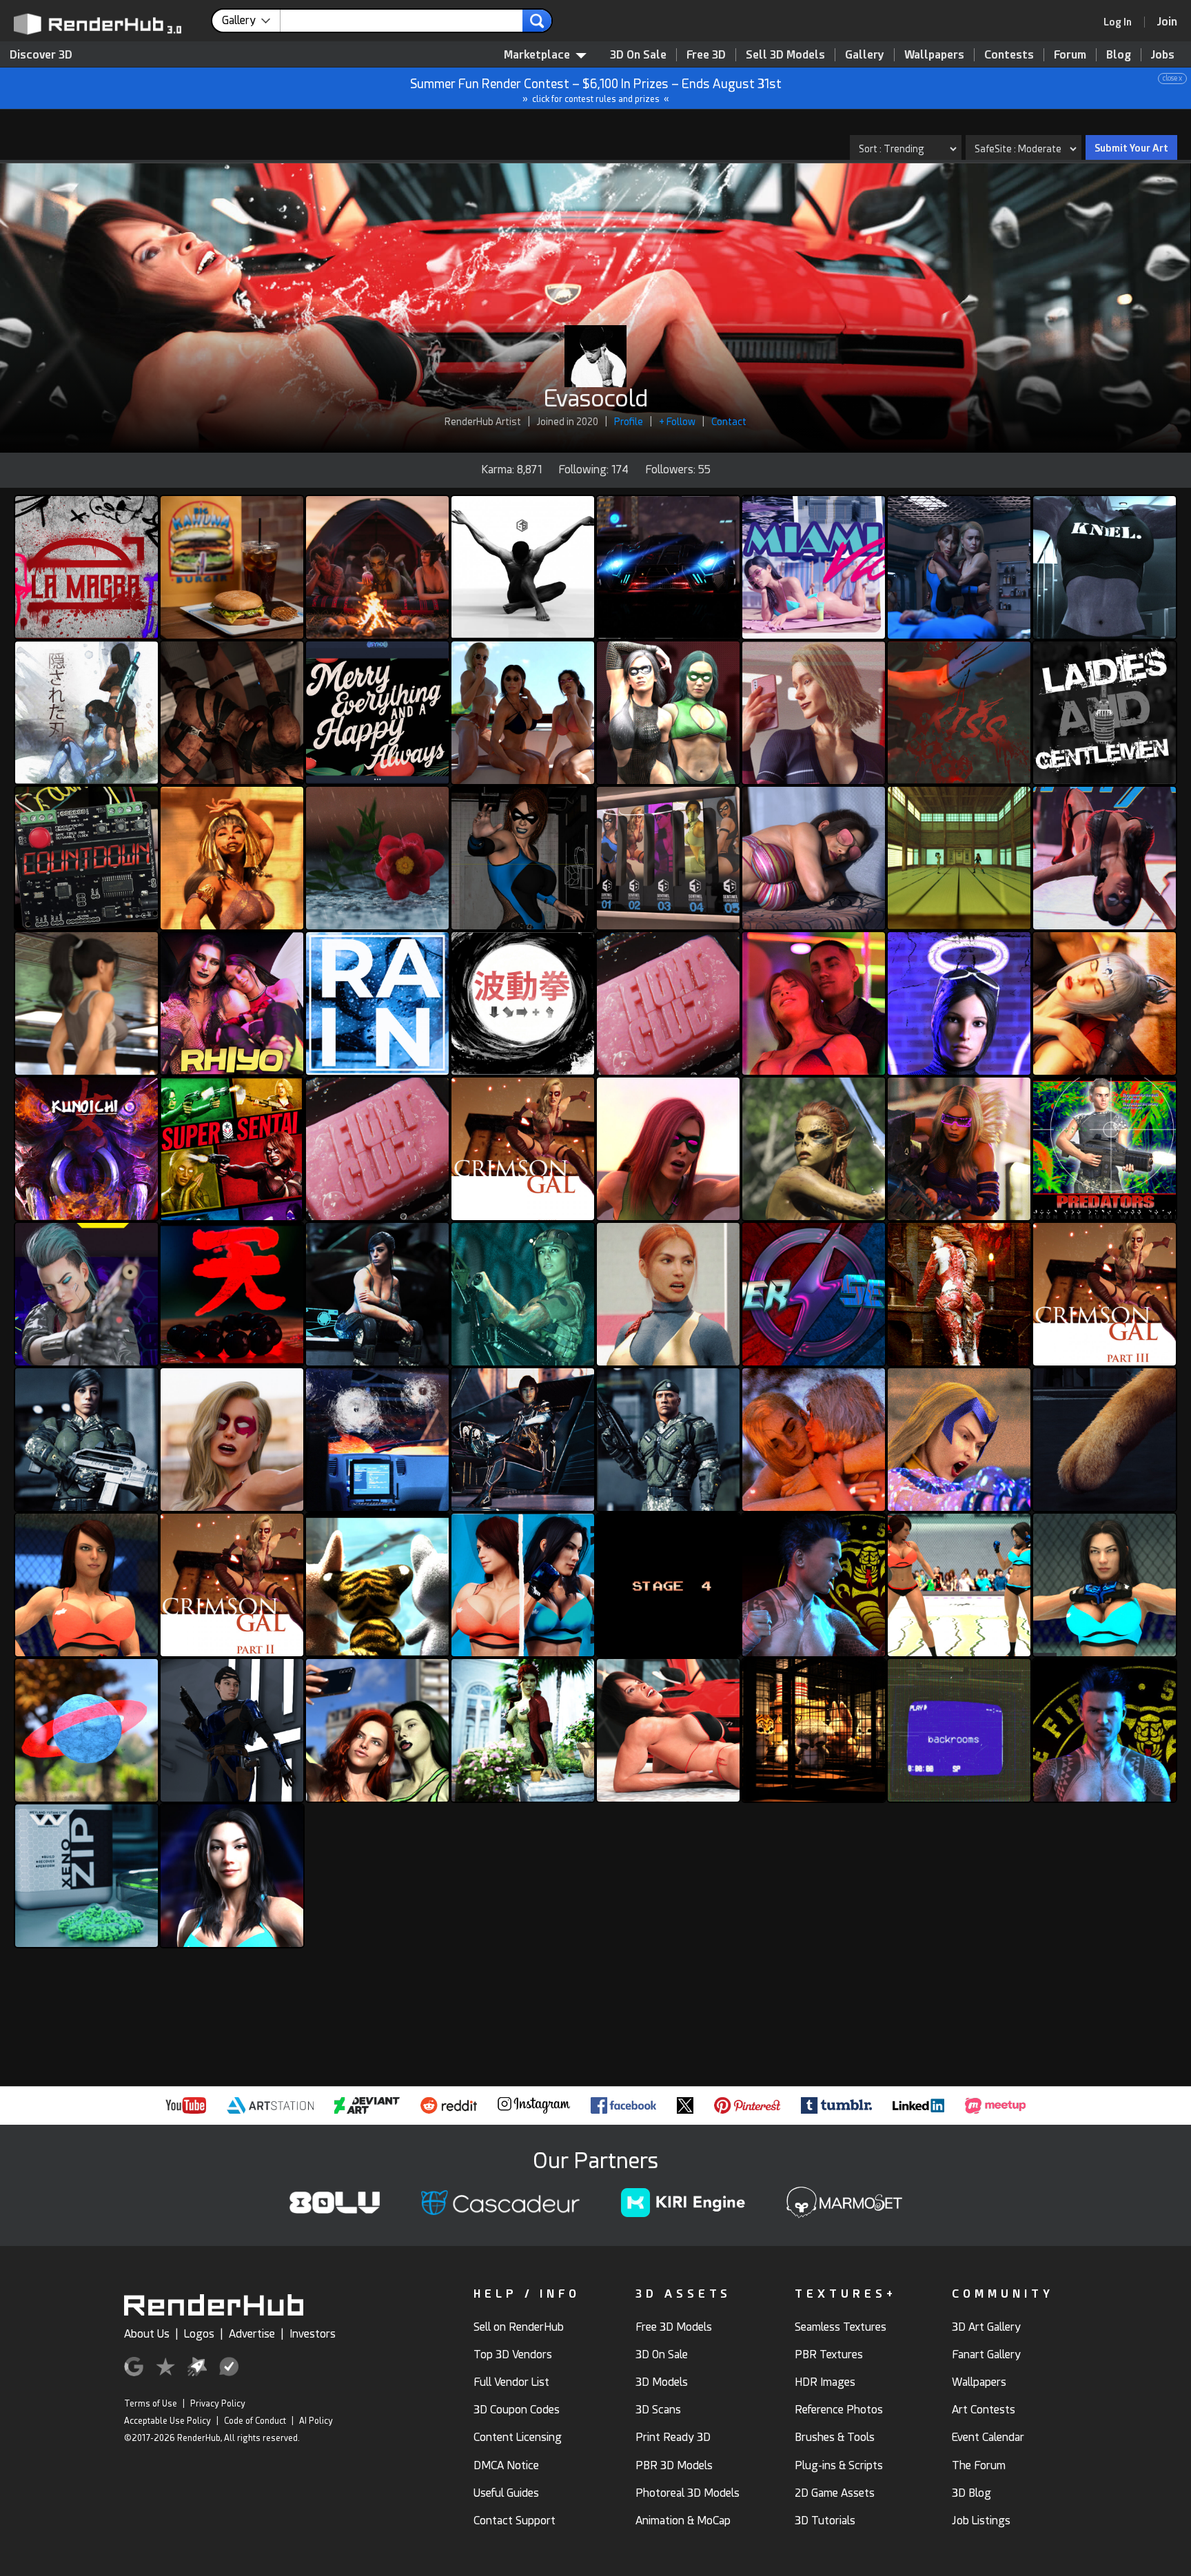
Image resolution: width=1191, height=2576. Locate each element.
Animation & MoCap (683, 2521)
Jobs (1163, 55)
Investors (313, 2334)
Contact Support (515, 2521)
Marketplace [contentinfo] (537, 55)
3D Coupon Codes (517, 2410)
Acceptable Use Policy (167, 2421)
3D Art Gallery (986, 2327)
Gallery (865, 55)
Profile (629, 422)
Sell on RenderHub (519, 2327)
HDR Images (825, 2382)
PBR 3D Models (674, 2465)
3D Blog (971, 2493)
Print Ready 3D (673, 2437)
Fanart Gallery (986, 2355)
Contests (1009, 55)
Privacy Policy (218, 2404)
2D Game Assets (835, 2493)
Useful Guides (506, 2493)
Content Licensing (518, 2437)
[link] (1122, 22)
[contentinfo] (251, 21)
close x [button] (1172, 78)
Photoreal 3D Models (688, 2493)
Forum (1070, 55)
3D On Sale (638, 55)
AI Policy (316, 2421)
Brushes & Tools (835, 2437)
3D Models (662, 2382)
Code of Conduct (255, 2421)
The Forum (979, 2465)
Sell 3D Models (785, 55)
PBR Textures (829, 2355)
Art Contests (984, 2410)
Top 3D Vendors (513, 2355)
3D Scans (658, 2410)
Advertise (252, 2334)
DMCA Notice (506, 2465)
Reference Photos (839, 2410)
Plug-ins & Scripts (839, 2465)
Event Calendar (988, 2437)
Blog (1119, 55)
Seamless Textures (841, 2327)
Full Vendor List (511, 2382)
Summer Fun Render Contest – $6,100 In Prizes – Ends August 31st (796, 89)
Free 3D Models (674, 2327)
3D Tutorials (825, 2521)
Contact (729, 422)
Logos (199, 2334)
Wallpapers (934, 55)
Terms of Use (151, 2404)
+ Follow (677, 422)
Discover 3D (41, 55)
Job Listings (981, 2521)
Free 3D (706, 55)
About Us (147, 2334)
